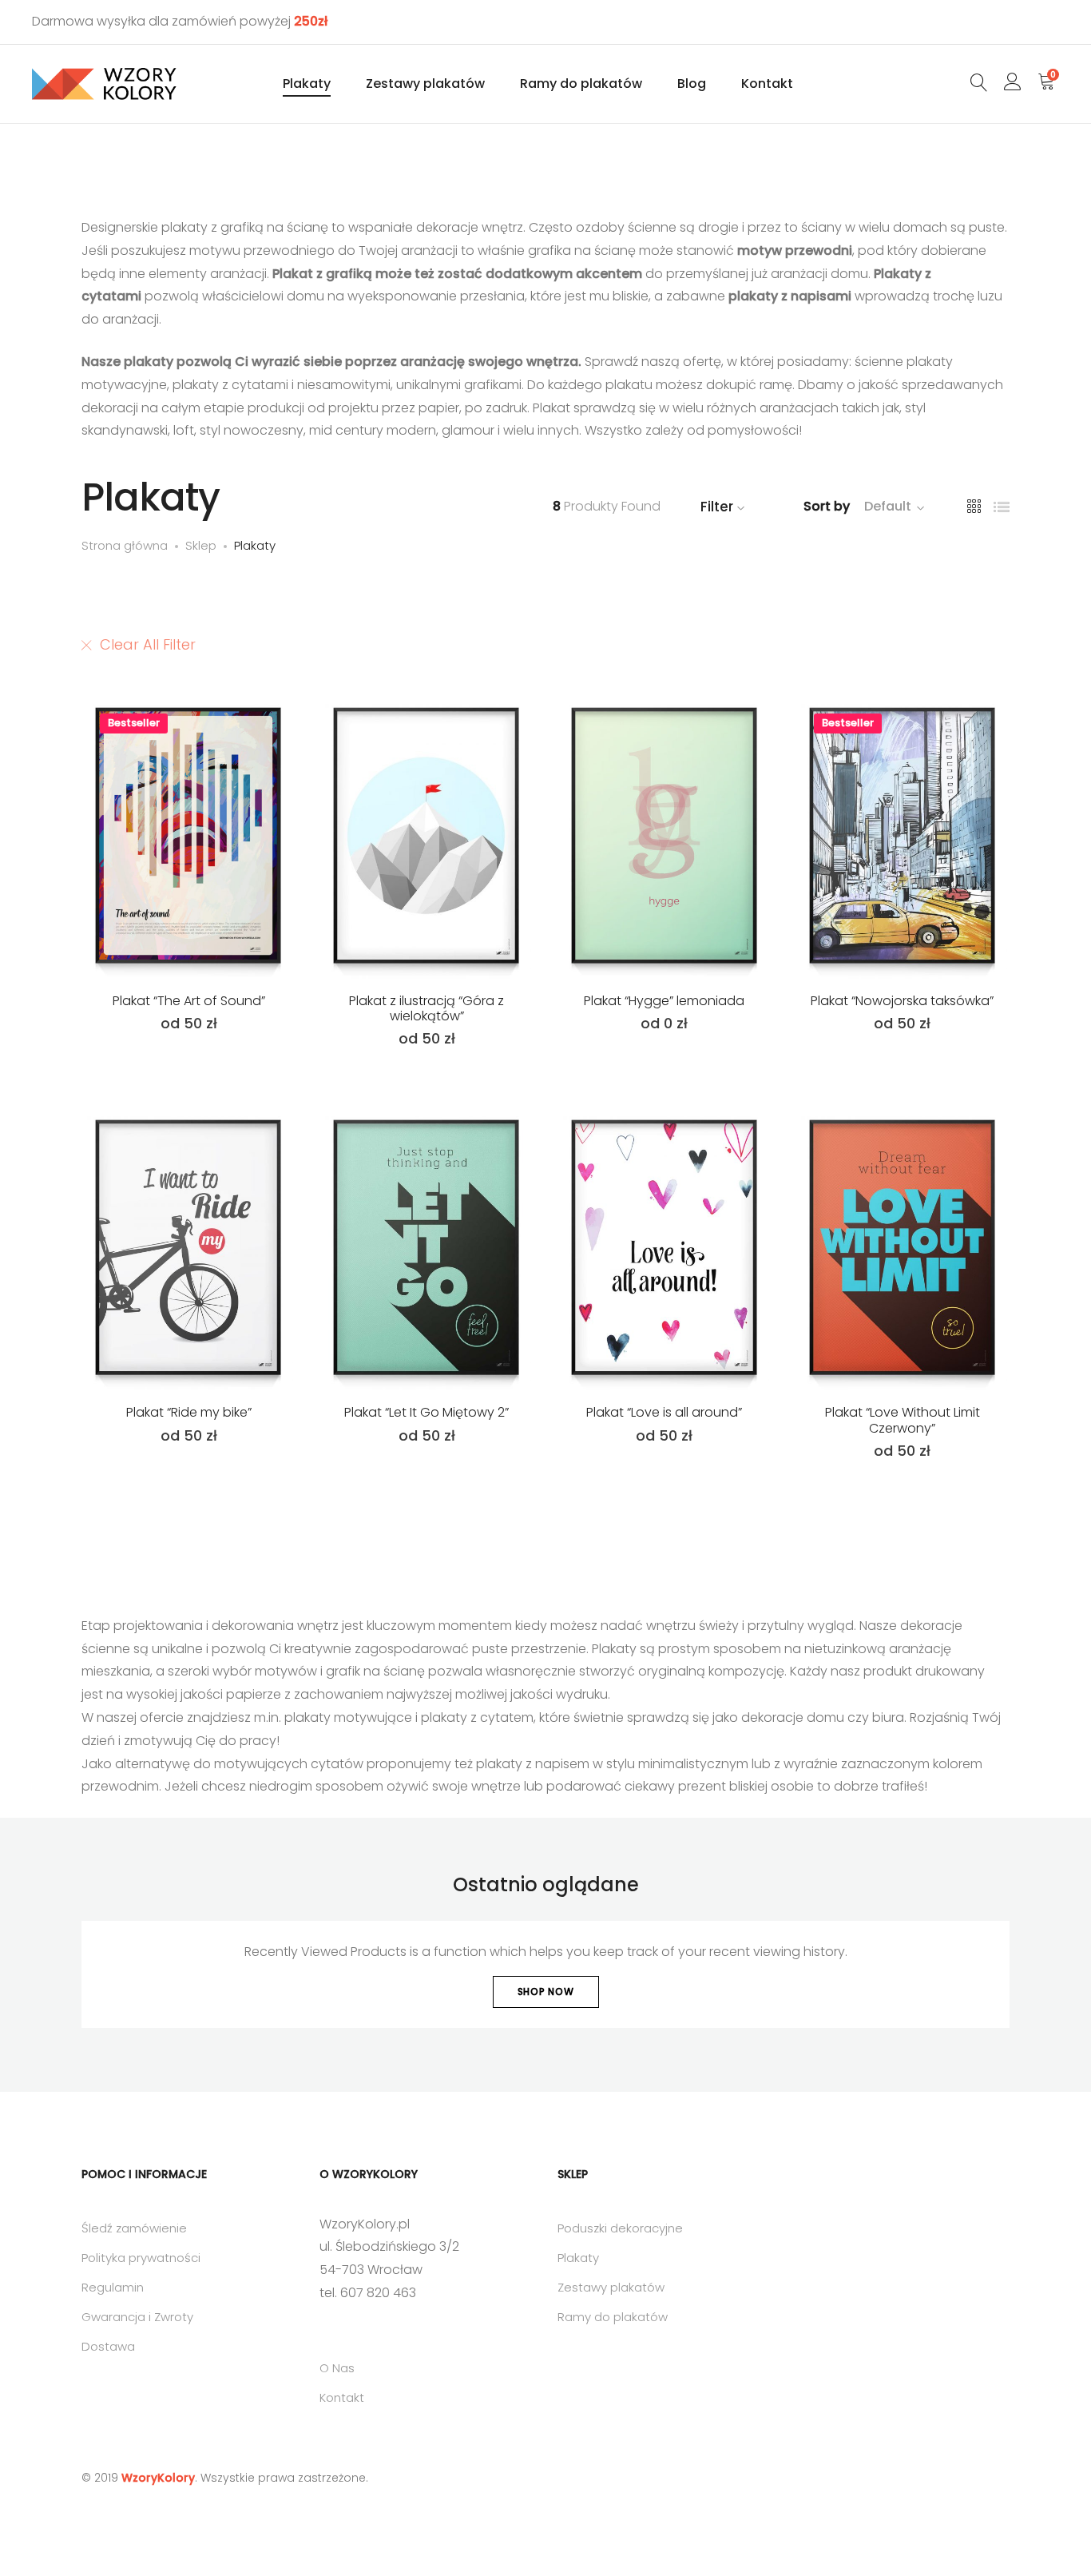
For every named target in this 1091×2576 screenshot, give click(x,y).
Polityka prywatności (141, 2258)
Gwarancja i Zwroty (137, 2317)
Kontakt (767, 83)
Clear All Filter (148, 644)
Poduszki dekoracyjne (620, 2228)
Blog (692, 83)
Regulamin (113, 2287)
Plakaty (307, 83)
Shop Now (546, 1992)
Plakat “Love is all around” (664, 1412)
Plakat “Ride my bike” (189, 1412)
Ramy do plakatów (581, 83)
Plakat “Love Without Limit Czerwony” (903, 1420)
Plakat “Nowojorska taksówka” (902, 1001)
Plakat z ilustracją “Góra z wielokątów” (426, 1008)
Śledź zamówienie (134, 2228)
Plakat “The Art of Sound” (189, 1001)
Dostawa (108, 2346)
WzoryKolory (158, 2478)
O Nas (337, 2368)
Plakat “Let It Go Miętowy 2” (426, 1412)
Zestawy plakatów (425, 83)
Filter (717, 507)
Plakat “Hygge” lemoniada (664, 1001)
